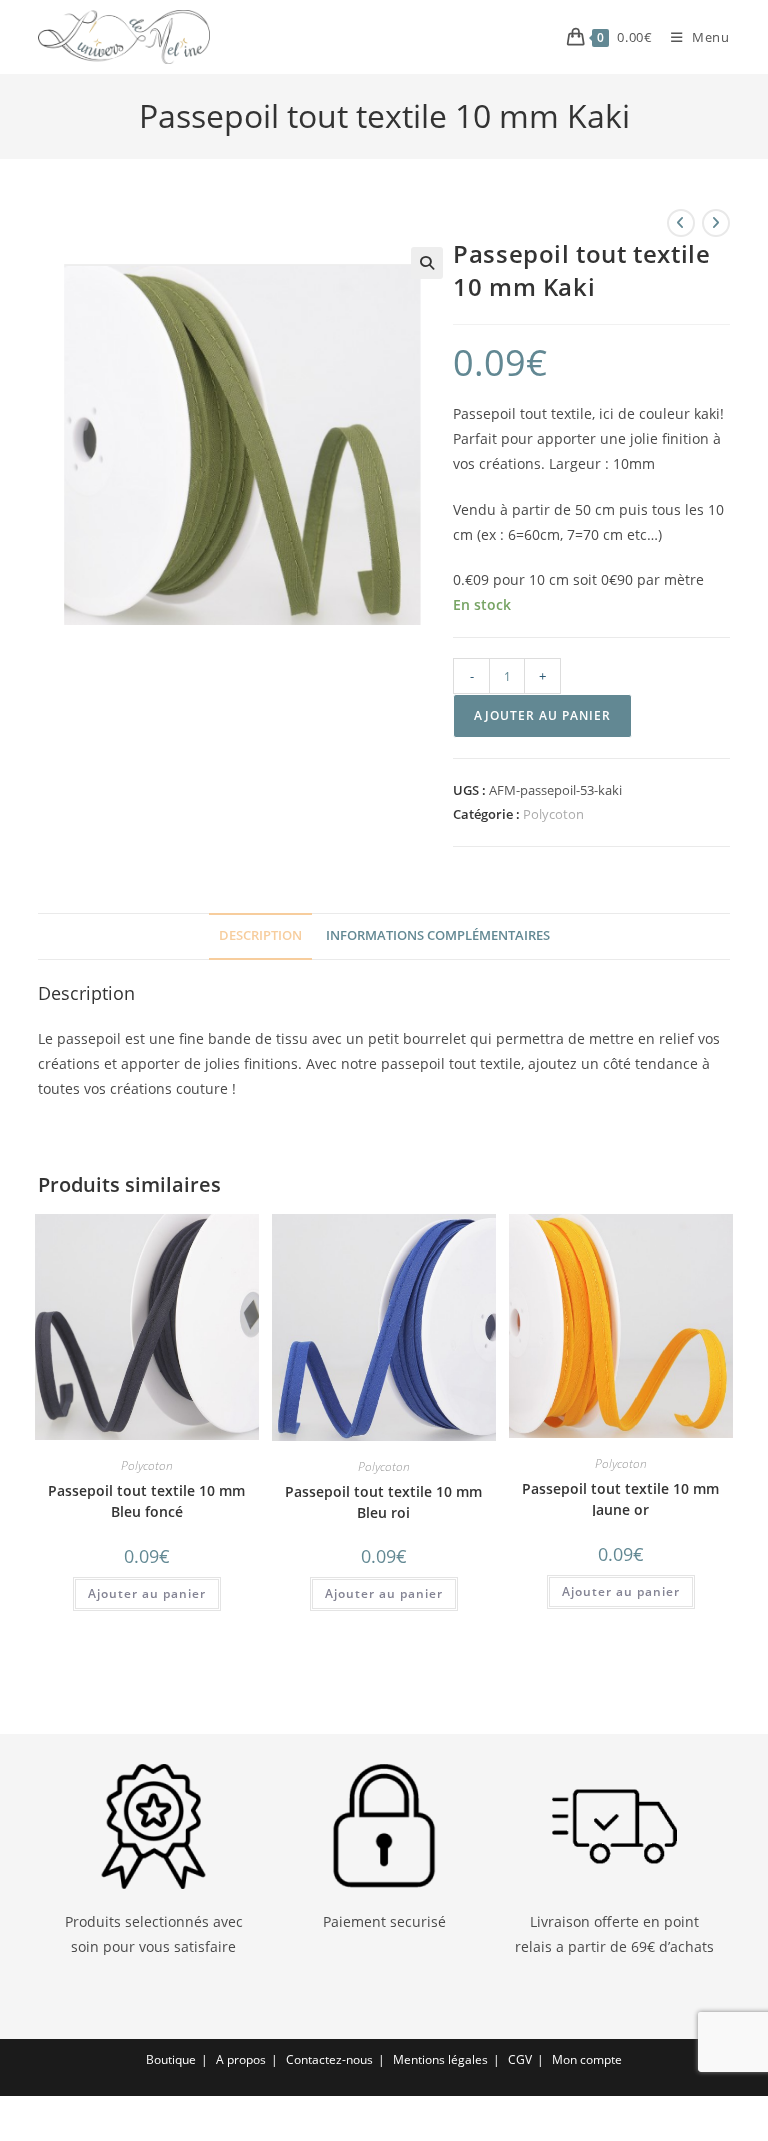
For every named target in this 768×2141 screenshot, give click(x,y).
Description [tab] (260, 935)
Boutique (171, 2059)
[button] (427, 263)
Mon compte (587, 2059)
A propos (241, 2059)
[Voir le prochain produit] (716, 223)
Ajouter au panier (542, 715)
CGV (520, 2059)
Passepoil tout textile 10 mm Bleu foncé (146, 1501)
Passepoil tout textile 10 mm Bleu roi (383, 1502)
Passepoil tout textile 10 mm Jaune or (620, 1499)
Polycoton (553, 814)
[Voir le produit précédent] (681, 223)
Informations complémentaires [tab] (438, 935)
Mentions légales (440, 2059)
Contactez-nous (329, 2059)
